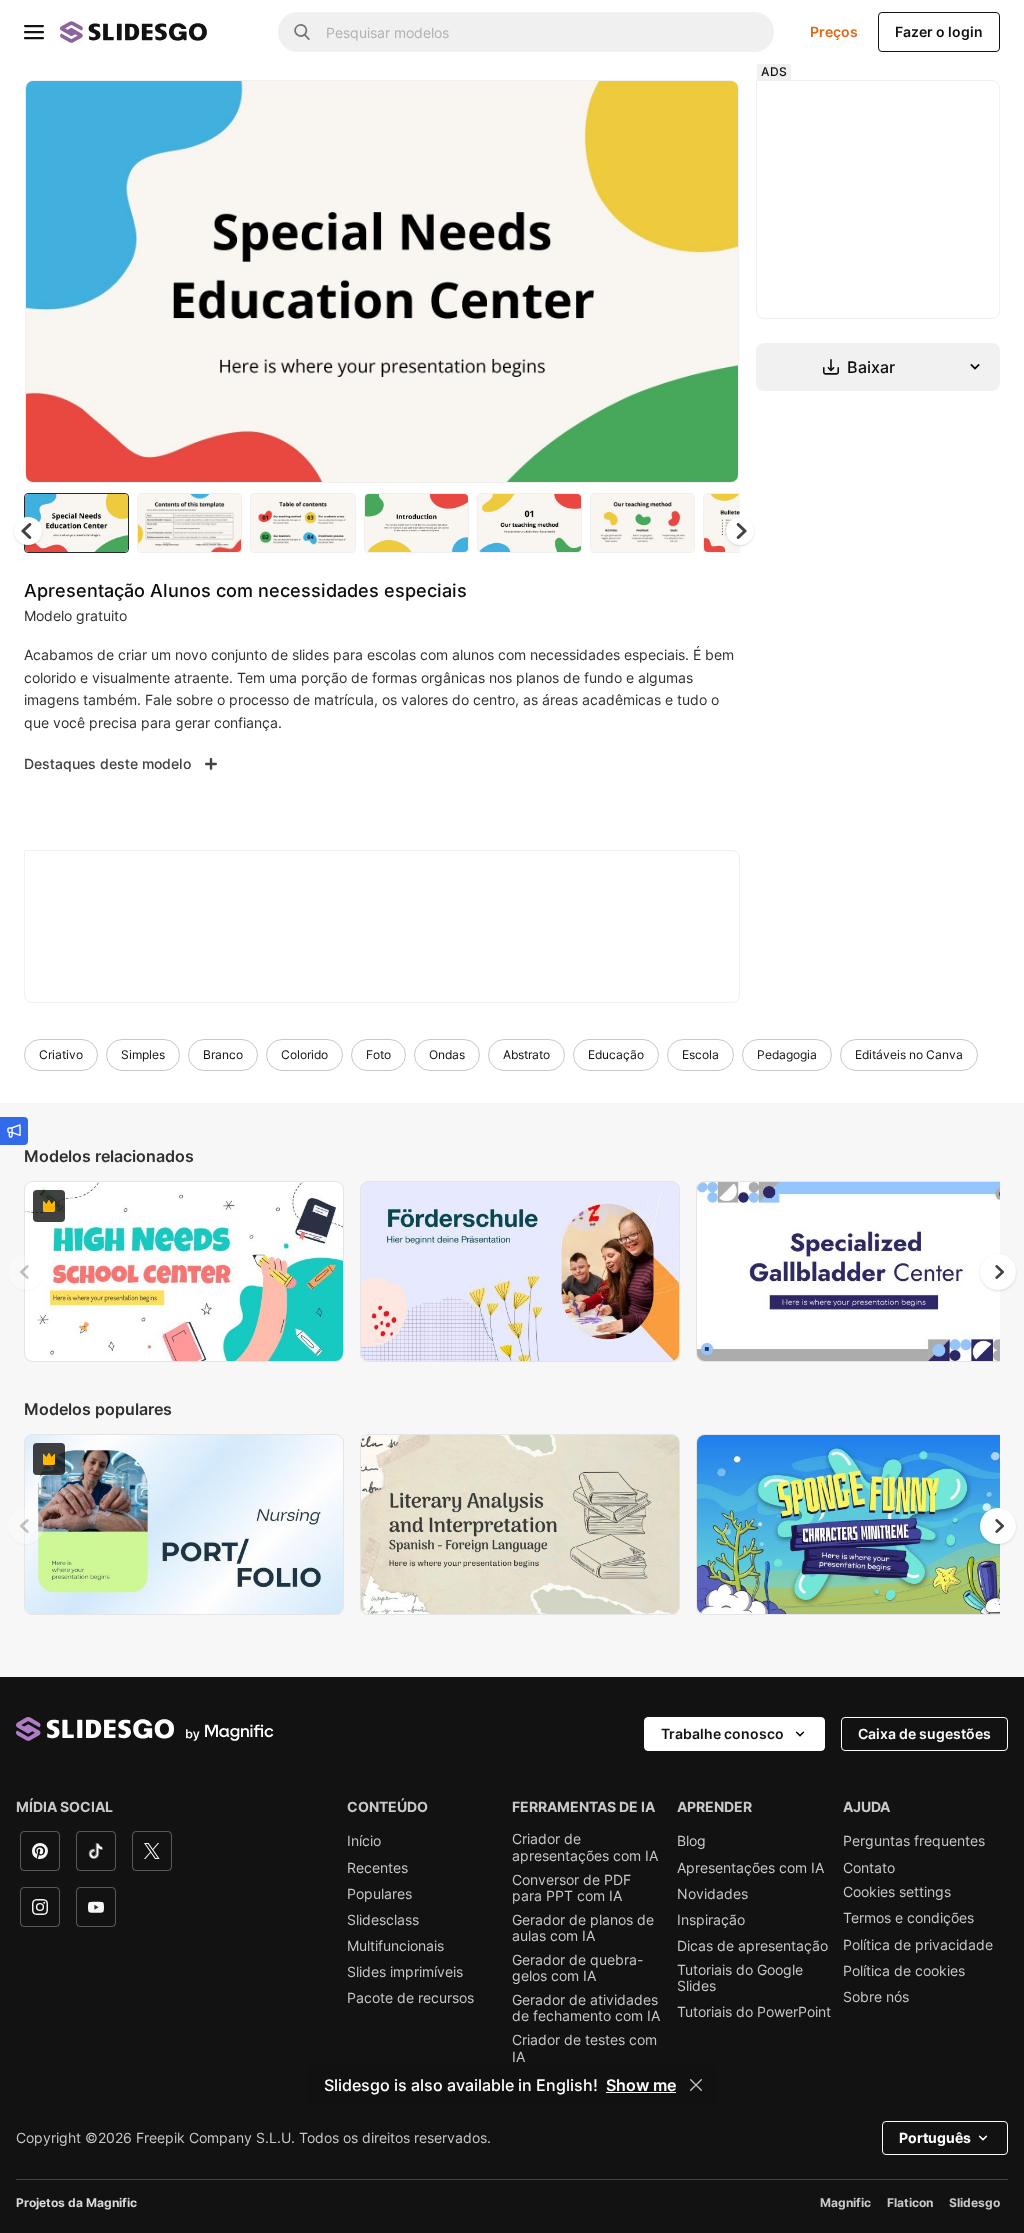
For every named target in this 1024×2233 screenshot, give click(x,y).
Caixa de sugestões (924, 1733)
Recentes (377, 1868)
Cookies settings (897, 1892)
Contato (869, 1868)
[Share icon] (705, 112)
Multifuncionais (395, 1946)
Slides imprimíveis (405, 1972)
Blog (691, 1841)
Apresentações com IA (750, 1868)
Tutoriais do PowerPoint (754, 2012)
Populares (379, 1894)
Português (935, 2137)
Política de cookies (904, 1971)
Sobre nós (876, 1997)
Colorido (304, 1054)
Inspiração (711, 1920)
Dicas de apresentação (752, 1946)
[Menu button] (34, 32)
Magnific (845, 2202)
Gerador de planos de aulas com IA (583, 1928)
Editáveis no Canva (909, 1054)
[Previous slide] (26, 1272)
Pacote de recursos (410, 1998)
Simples (143, 1054)
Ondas (447, 1054)
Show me (641, 2085)
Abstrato (526, 1054)
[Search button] (302, 32)
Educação (616, 1054)
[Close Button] (696, 2085)
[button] (740, 531)
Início (364, 1841)
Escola (700, 1054)
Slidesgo (974, 2202)
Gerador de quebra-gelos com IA (577, 1968)
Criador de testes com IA (584, 2048)
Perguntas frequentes (914, 1841)
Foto (378, 1054)
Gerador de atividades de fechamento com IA (586, 2008)
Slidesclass (383, 1920)
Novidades (712, 1894)
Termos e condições (908, 1918)
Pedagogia (787, 1054)
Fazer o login (939, 31)
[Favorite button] (653, 112)
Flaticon (910, 2202)
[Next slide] (709, 281)
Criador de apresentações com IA (585, 1847)
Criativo (61, 1054)
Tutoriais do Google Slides (740, 1978)
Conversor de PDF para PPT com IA (571, 1888)
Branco (223, 1054)
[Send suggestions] (14, 1131)
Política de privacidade (918, 1945)
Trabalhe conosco (722, 1733)
